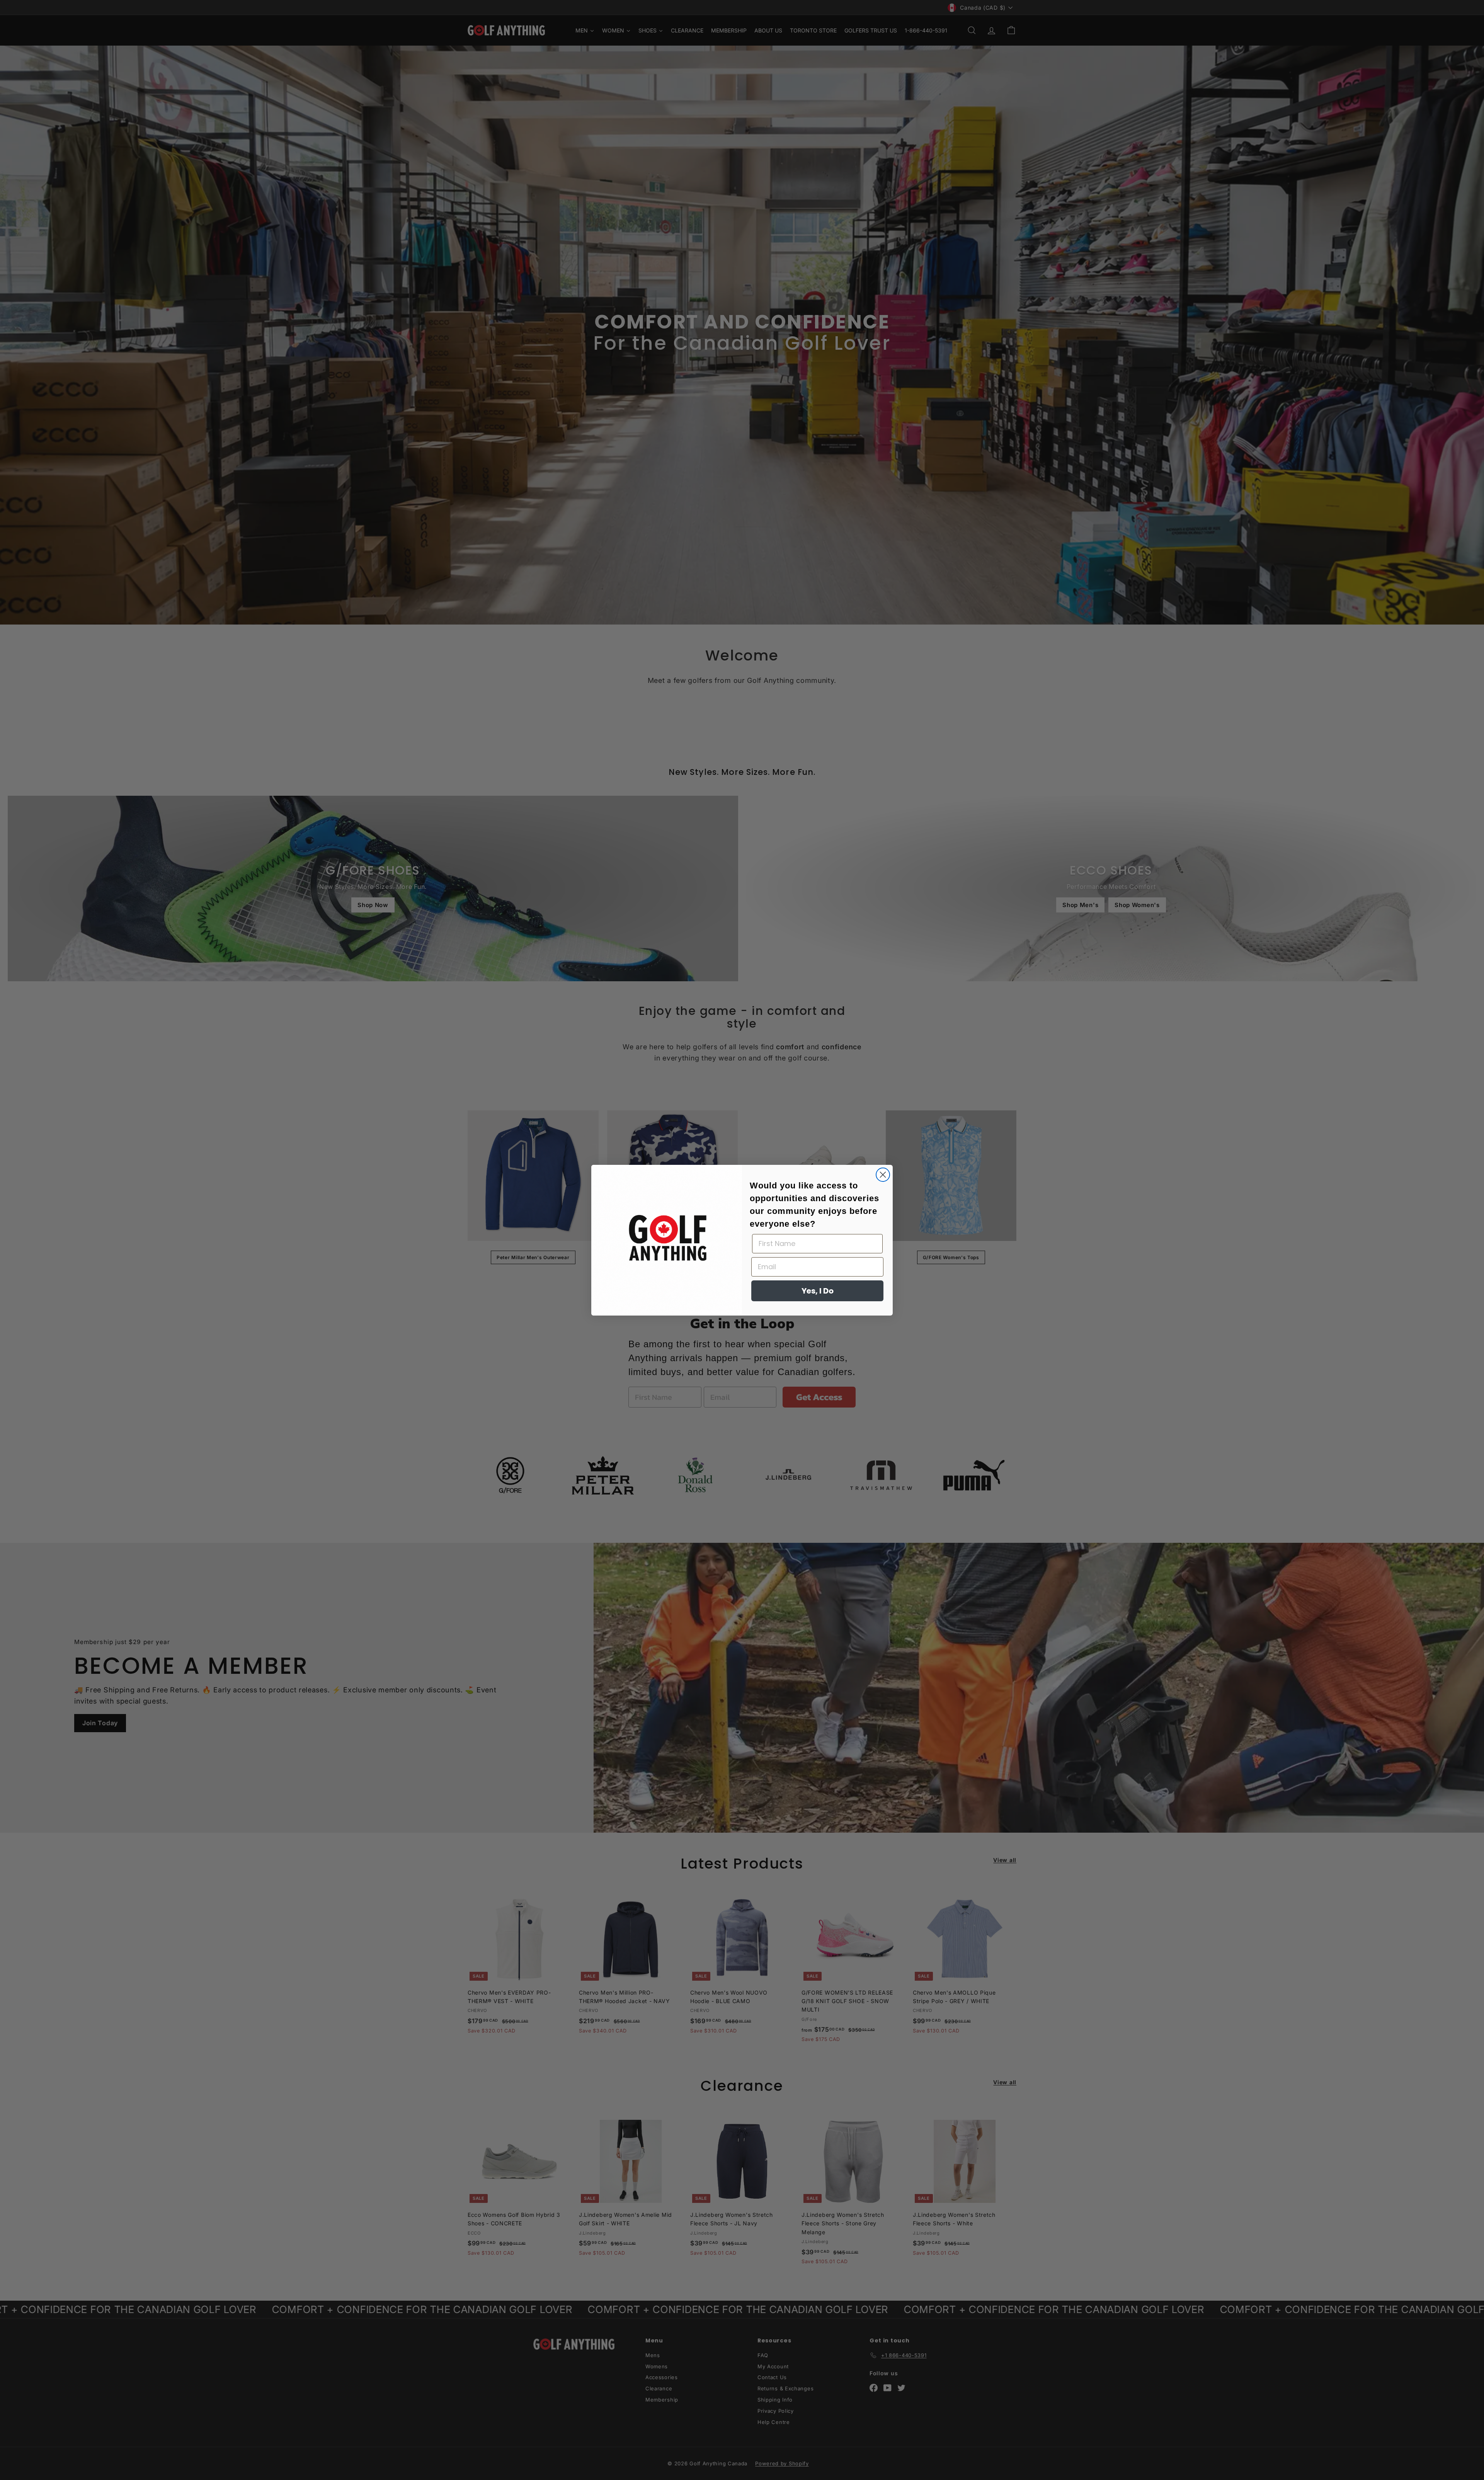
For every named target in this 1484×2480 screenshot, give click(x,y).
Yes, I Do (818, 1291)
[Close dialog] (883, 1175)
